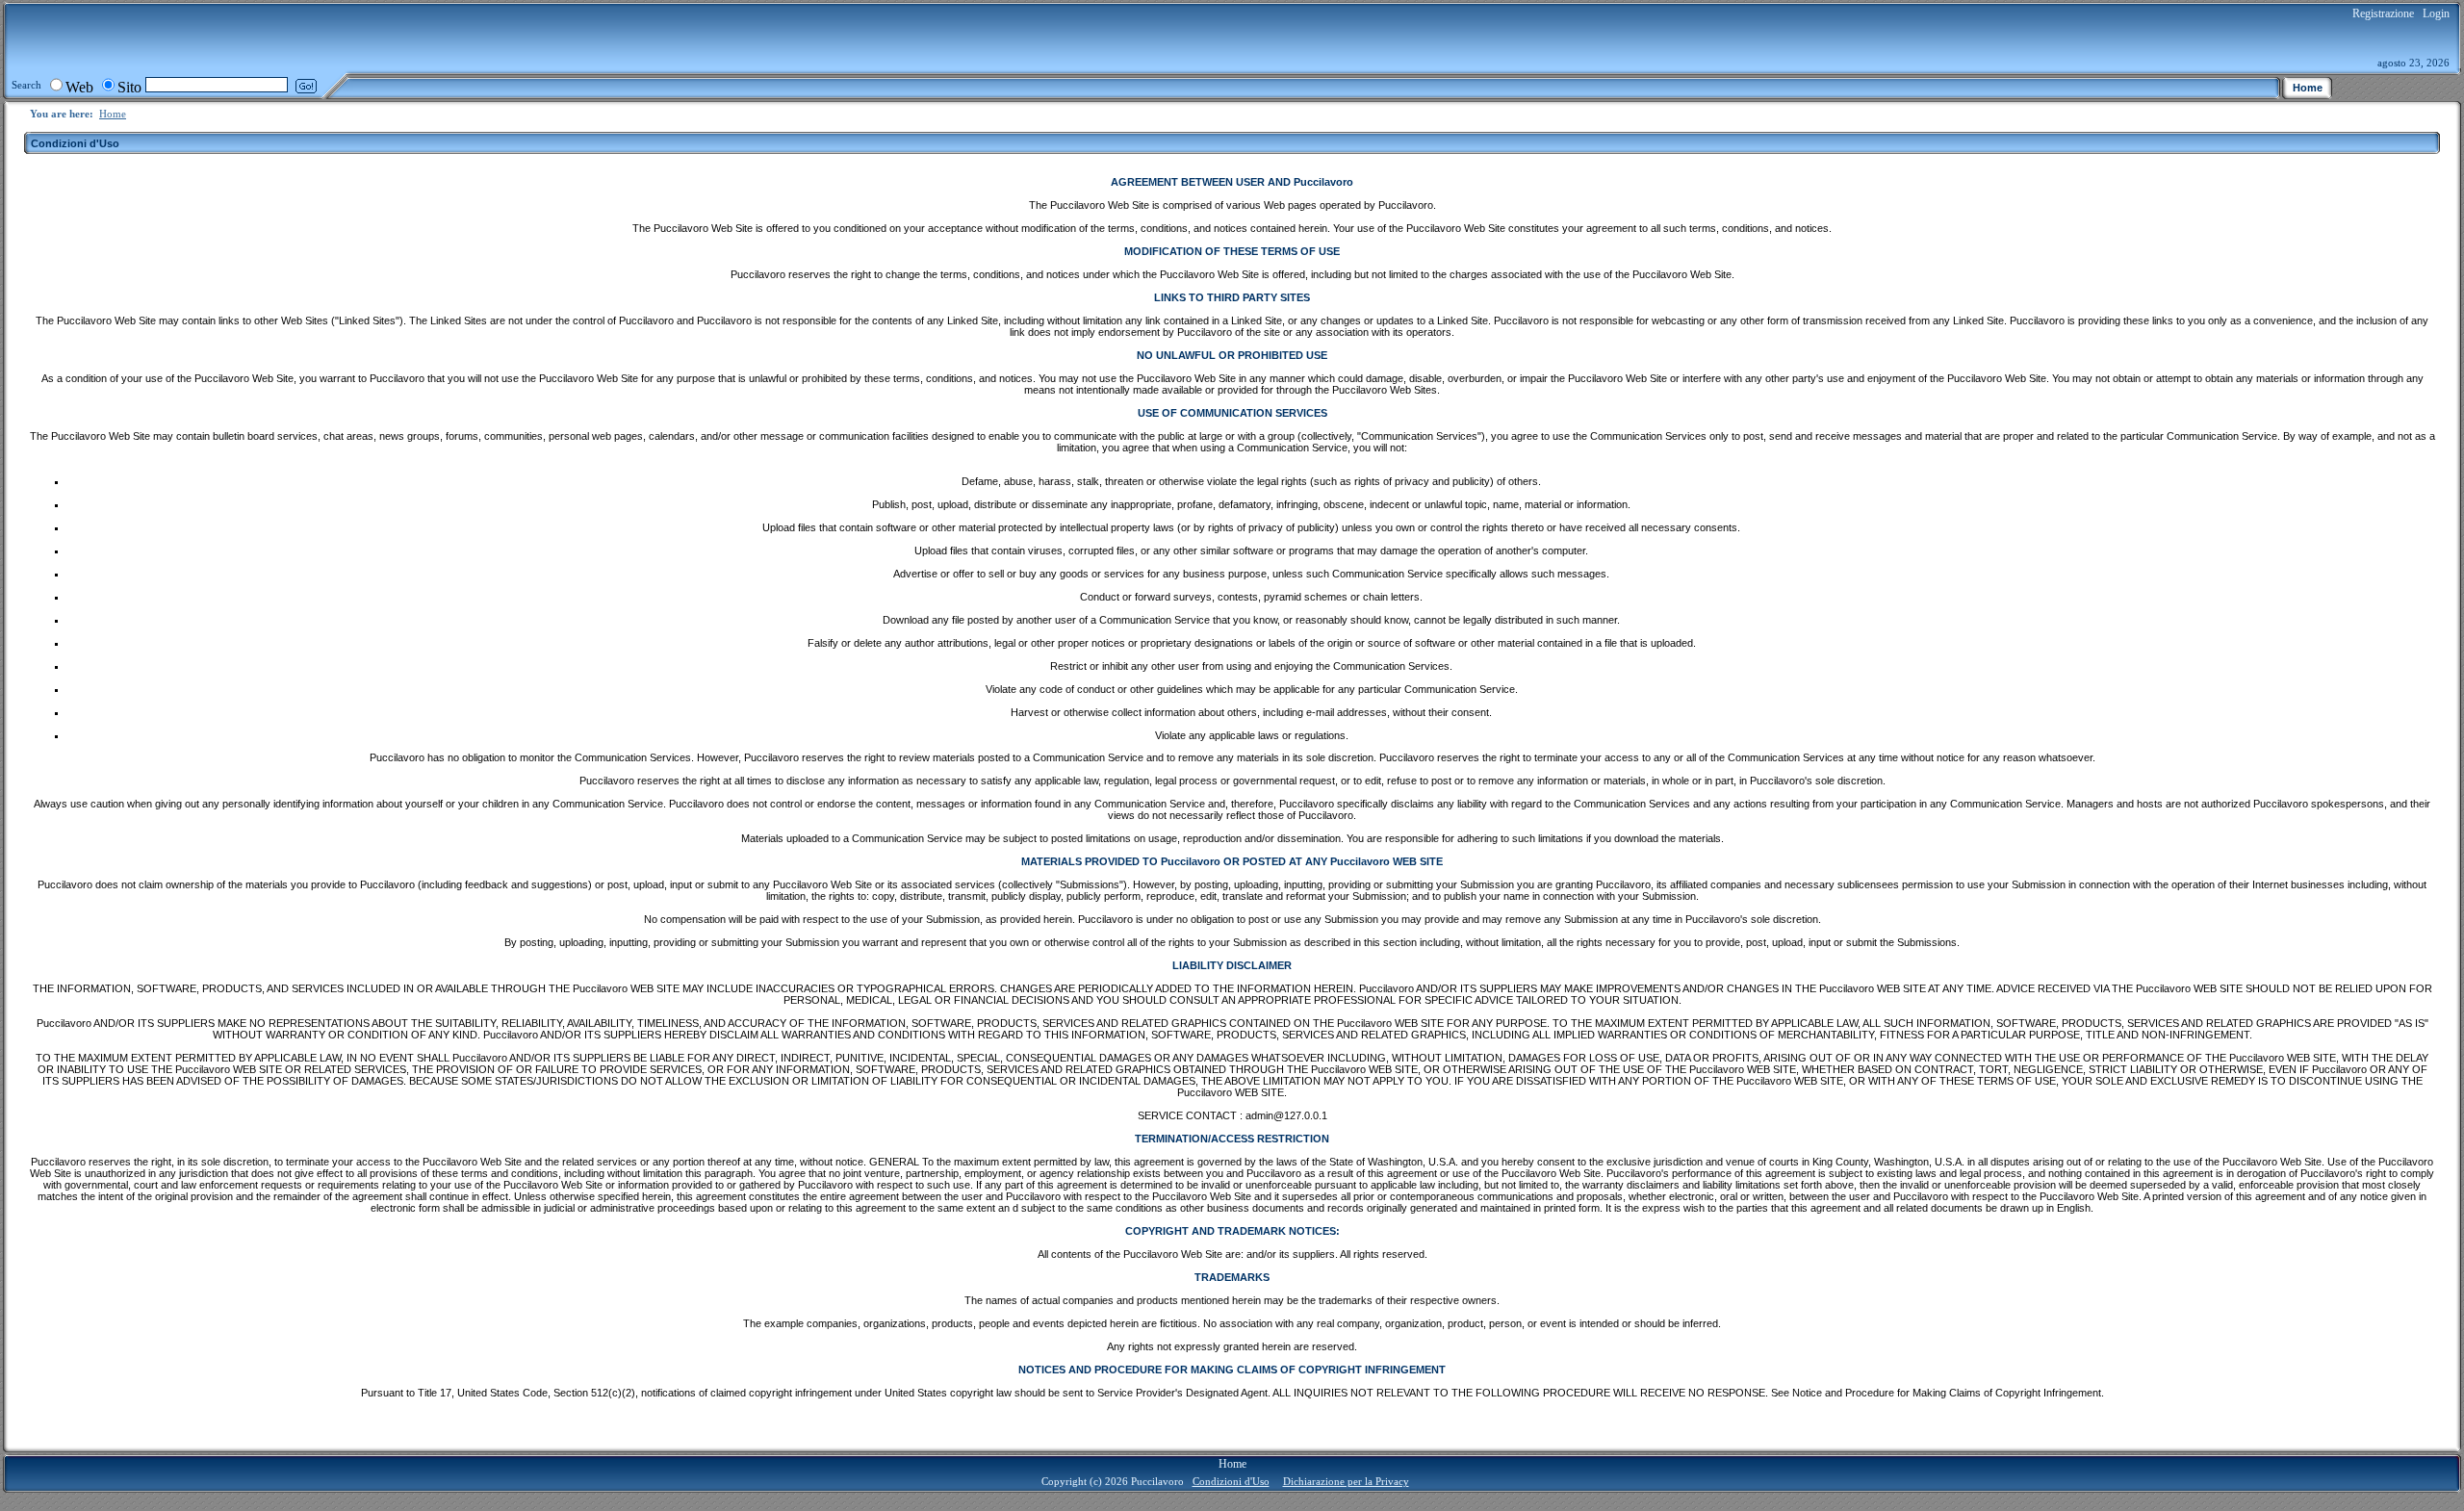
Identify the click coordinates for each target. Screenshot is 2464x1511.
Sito (129, 87)
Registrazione (2383, 13)
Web (79, 87)
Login (2436, 13)
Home (113, 114)
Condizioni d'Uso (1231, 1481)
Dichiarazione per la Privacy (1346, 1481)
